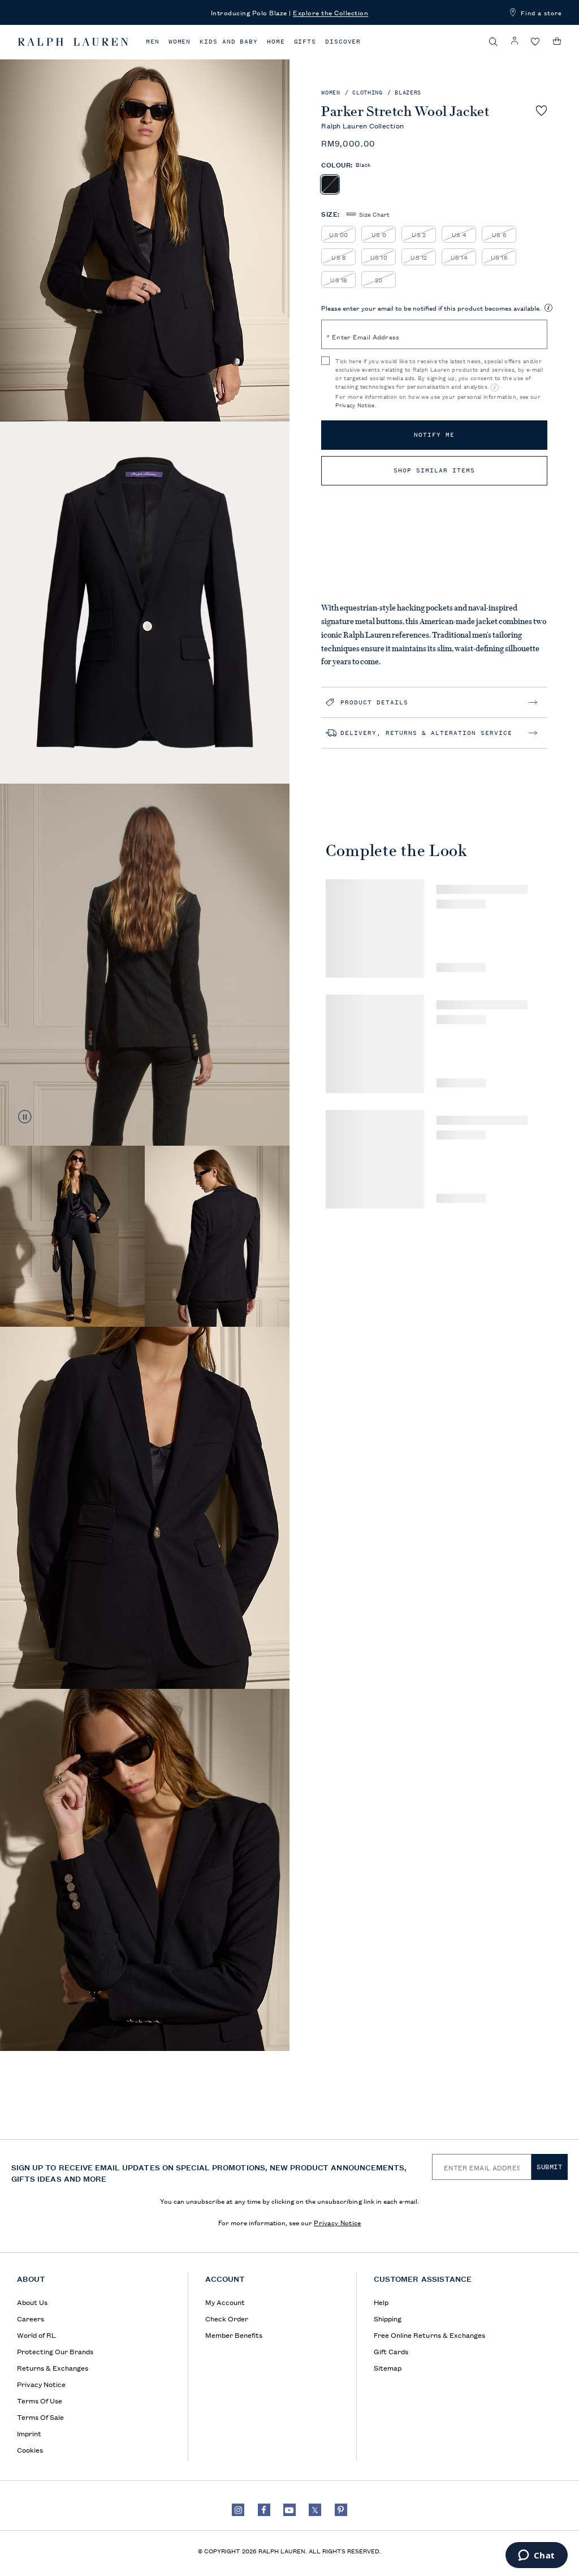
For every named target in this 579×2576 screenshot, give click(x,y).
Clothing (367, 93)
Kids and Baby (229, 42)
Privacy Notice (355, 405)
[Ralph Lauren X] (315, 2510)
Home (276, 42)
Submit (550, 2167)
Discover (343, 42)
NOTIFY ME (434, 435)
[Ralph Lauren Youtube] (289, 2510)
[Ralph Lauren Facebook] (264, 2510)
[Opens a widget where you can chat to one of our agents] (536, 2556)
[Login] (515, 41)
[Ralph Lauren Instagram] (238, 2510)
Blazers (408, 93)
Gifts (305, 42)
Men (153, 42)
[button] (494, 42)
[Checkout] (557, 41)
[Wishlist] (535, 42)
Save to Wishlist (541, 110)
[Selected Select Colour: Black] (330, 184)
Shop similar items (434, 470)
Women (180, 42)
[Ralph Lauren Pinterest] (341, 2510)
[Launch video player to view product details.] (25, 1117)
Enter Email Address (363, 336)
